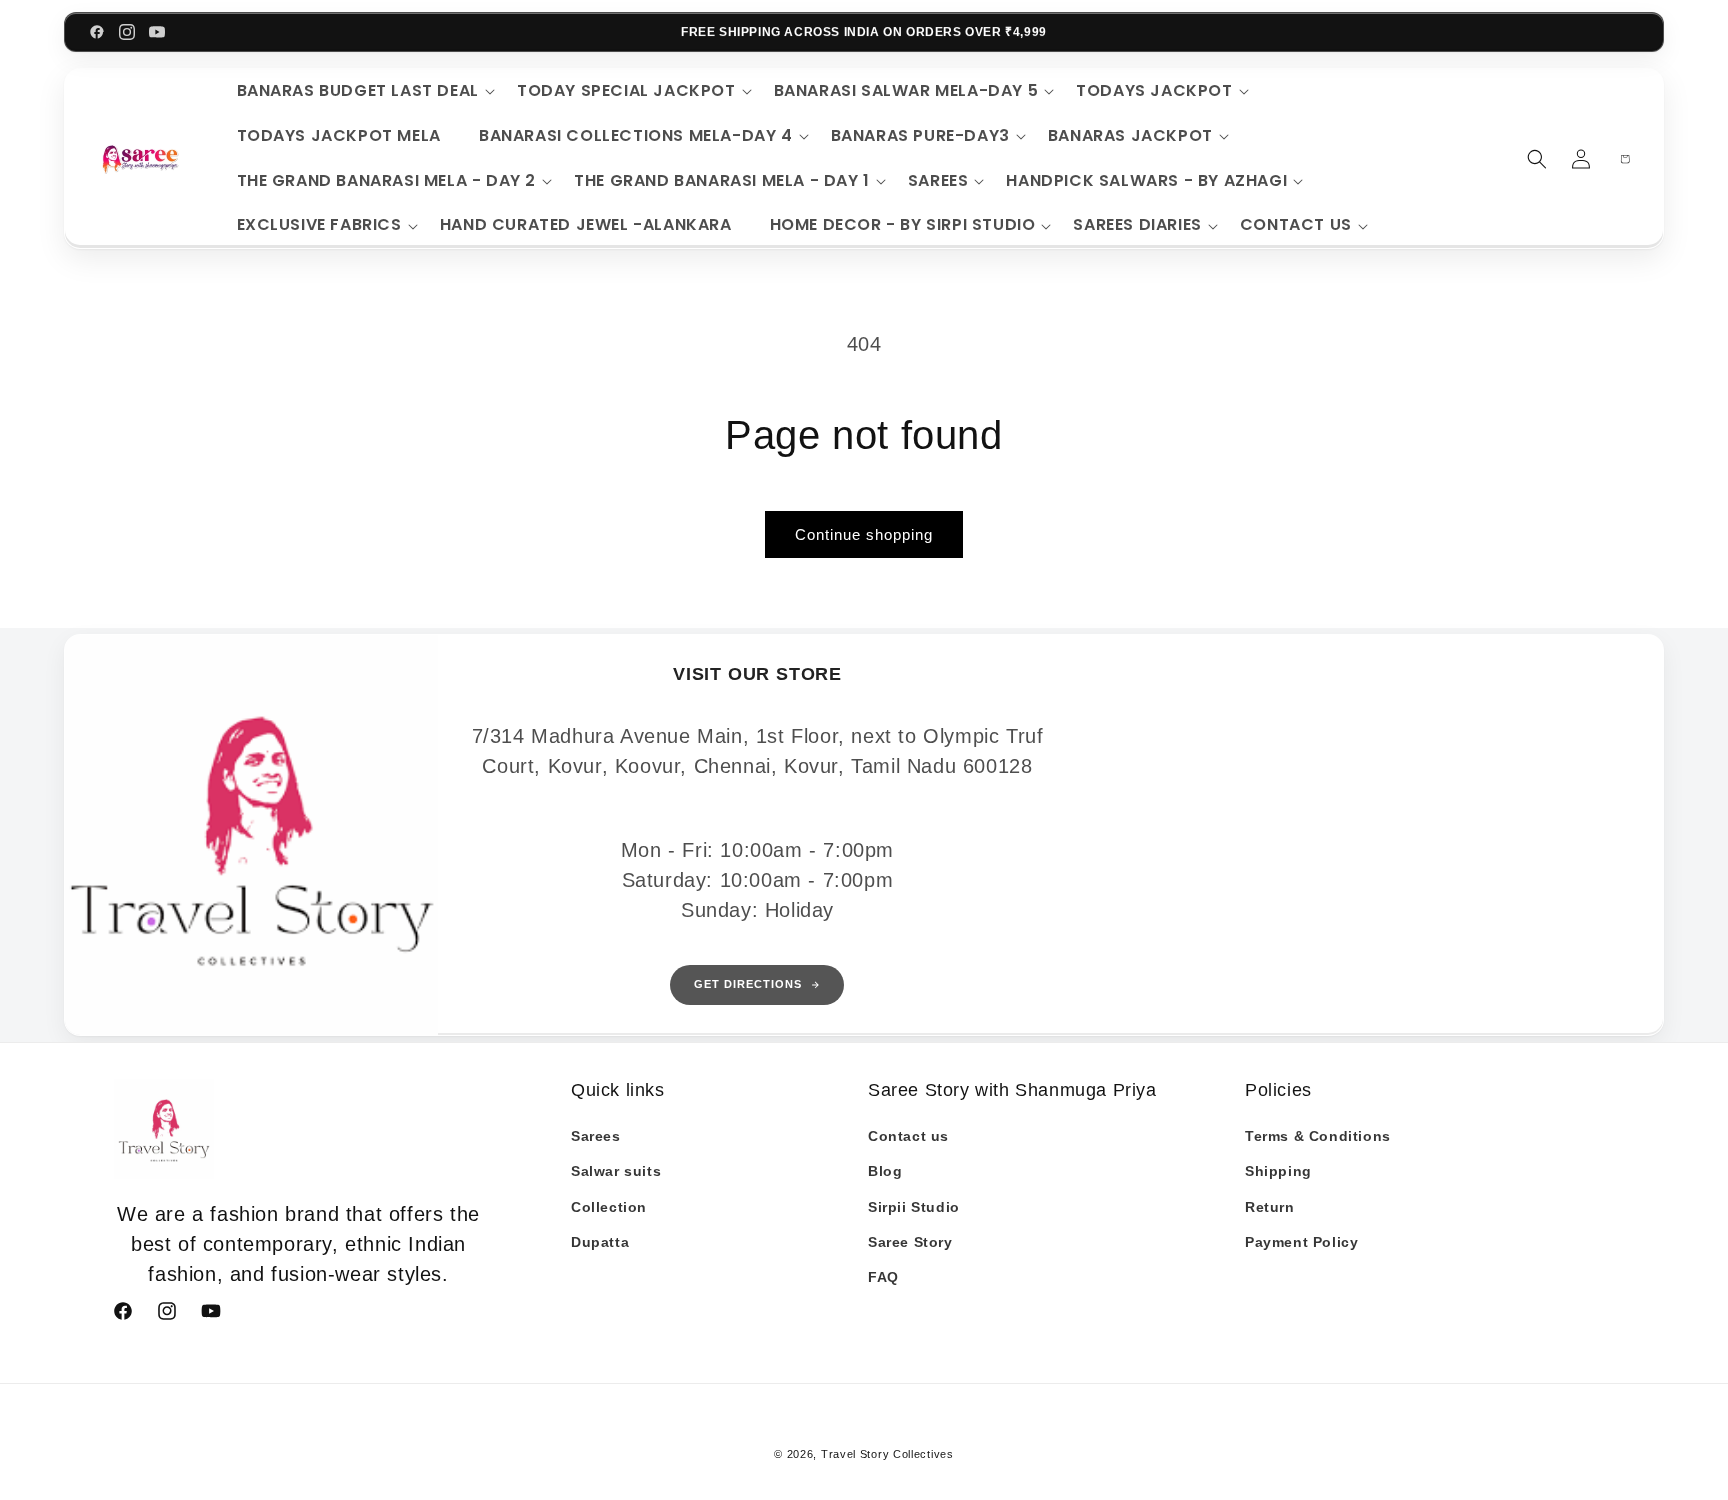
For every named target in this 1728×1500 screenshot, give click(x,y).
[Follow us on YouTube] (157, 32)
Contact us (908, 1136)
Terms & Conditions (1318, 1136)
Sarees (596, 1136)
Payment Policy (1301, 1242)
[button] (363, 91)
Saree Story (910, 1242)
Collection (609, 1207)
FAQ (883, 1277)
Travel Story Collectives (887, 1454)
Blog (885, 1171)
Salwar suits (616, 1171)
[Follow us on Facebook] (97, 32)
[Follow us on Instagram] (127, 32)
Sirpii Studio (914, 1207)
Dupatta (600, 1242)
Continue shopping (864, 534)
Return (1270, 1207)
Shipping (1278, 1171)
